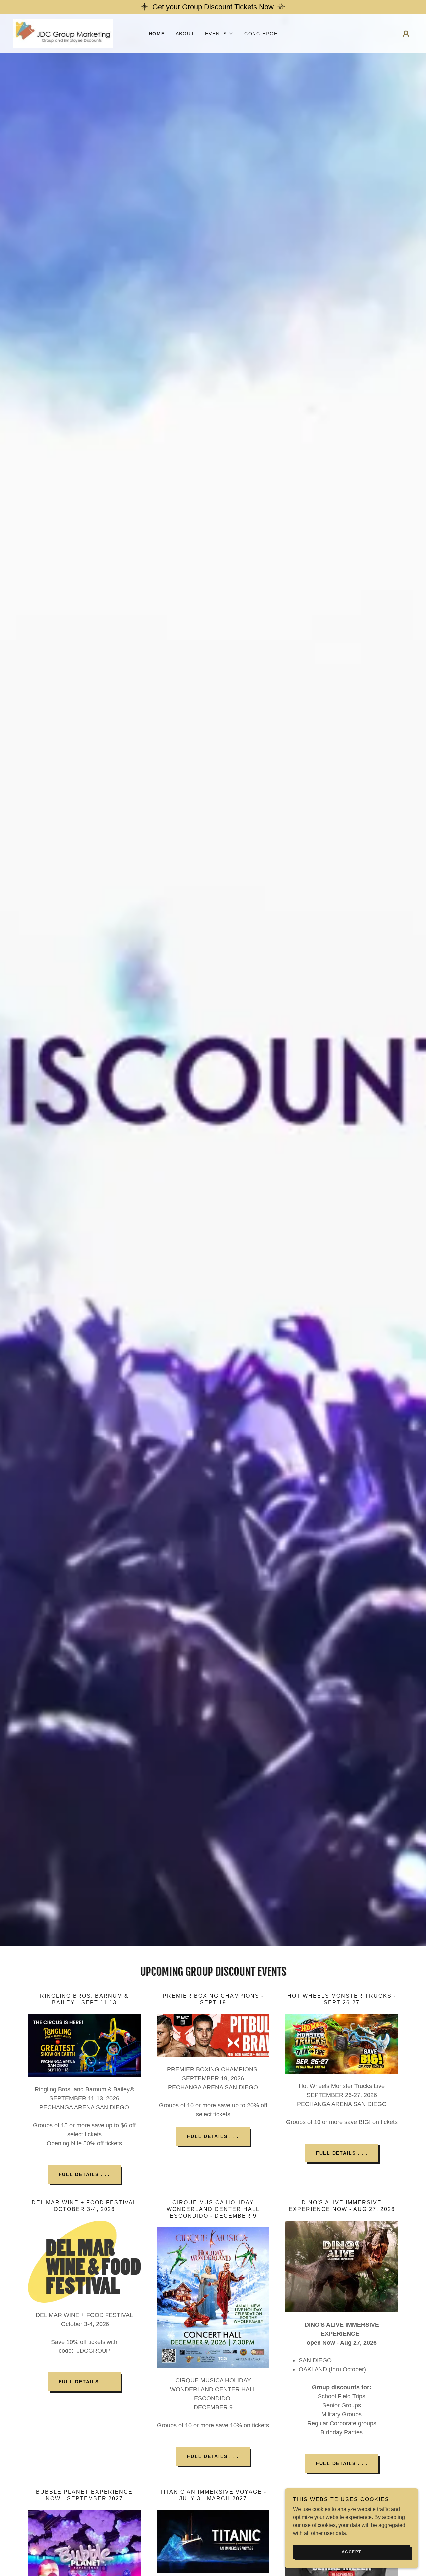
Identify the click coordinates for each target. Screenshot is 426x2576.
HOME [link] (157, 34)
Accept (352, 2552)
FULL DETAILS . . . (85, 2174)
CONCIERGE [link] (261, 34)
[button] (219, 34)
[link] (63, 33)
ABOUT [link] (185, 34)
